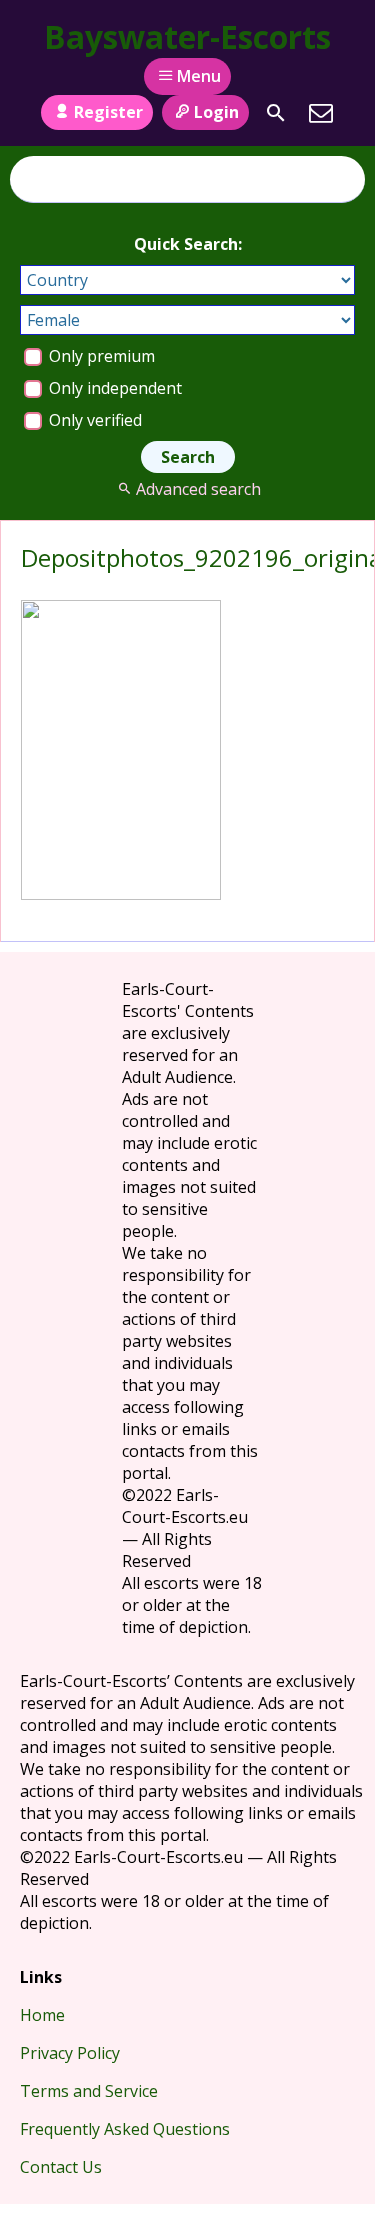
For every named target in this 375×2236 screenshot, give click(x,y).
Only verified (93, 420)
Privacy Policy (70, 2053)
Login (216, 112)
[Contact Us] (321, 113)
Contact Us (61, 2167)
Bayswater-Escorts (187, 36)
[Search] (276, 113)
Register (108, 112)
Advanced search (198, 489)
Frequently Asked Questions (125, 2129)
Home (42, 2015)
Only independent (113, 388)
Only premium (100, 356)
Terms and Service (89, 2091)
